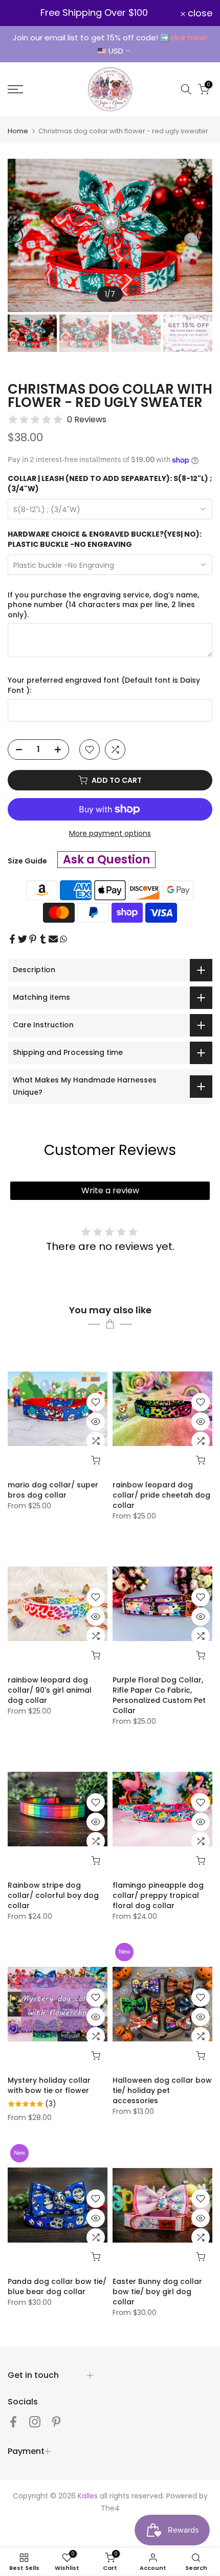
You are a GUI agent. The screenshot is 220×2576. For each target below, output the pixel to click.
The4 (110, 2508)
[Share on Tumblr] (43, 939)
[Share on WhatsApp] (63, 939)
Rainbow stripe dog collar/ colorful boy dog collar (53, 1895)
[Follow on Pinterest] (56, 2422)
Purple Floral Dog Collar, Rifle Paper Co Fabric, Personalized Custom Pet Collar (159, 1695)
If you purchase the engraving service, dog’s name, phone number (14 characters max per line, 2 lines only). (103, 605)
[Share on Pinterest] (33, 939)
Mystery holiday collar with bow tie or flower (49, 2085)
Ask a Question (106, 860)
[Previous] (15, 235)
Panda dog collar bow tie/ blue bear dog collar (57, 2286)
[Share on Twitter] (23, 939)
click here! (189, 38)
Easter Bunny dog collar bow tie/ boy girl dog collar (157, 2292)
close (199, 13)
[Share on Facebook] (12, 939)
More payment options (110, 833)
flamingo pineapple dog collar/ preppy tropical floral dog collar (158, 1895)
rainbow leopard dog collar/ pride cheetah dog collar (161, 1495)
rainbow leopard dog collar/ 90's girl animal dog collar (50, 1690)
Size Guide (27, 861)
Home (18, 131)
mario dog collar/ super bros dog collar (53, 1490)
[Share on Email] (53, 939)
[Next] (205, 235)
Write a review (110, 1190)
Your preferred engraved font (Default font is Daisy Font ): (104, 685)
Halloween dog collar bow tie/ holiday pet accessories (162, 2090)
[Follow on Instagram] (35, 2422)
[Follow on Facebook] (13, 2422)
